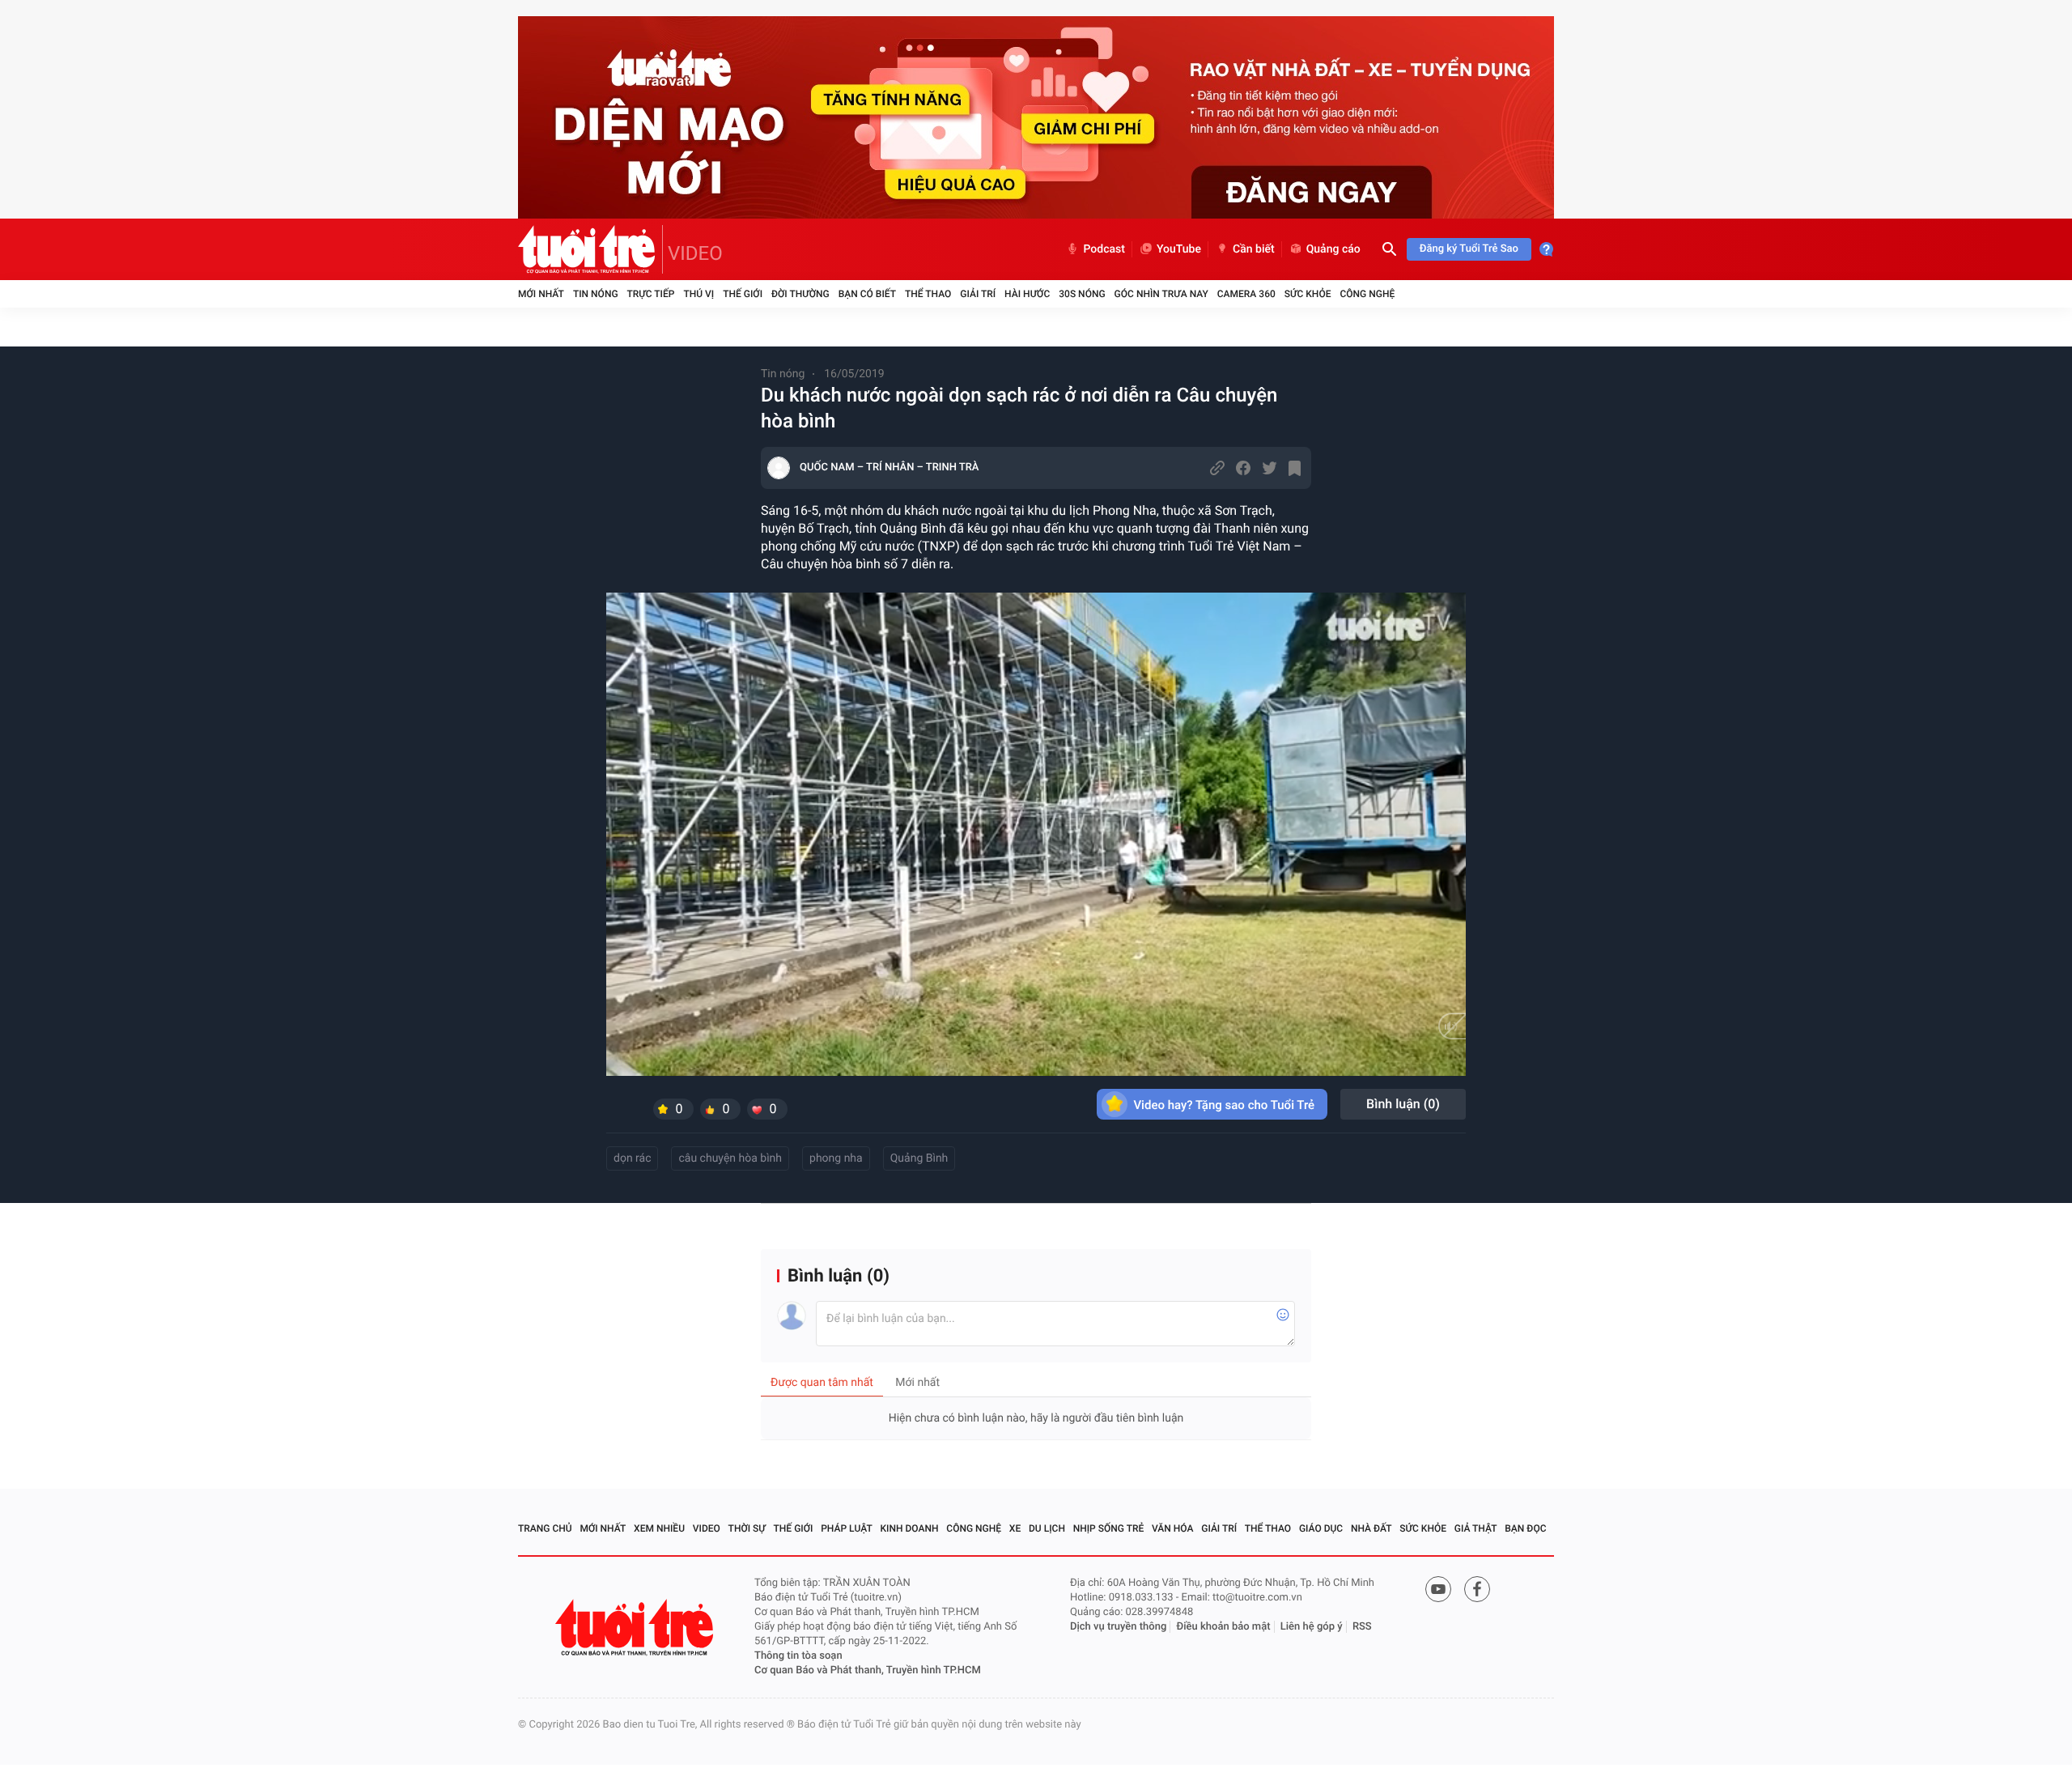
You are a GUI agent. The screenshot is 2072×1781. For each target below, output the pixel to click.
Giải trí (978, 294)
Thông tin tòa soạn (798, 1656)
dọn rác (632, 1158)
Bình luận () (1403, 1104)
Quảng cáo (1333, 249)
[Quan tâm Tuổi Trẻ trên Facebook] (1477, 1589)
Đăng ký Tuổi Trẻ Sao (1469, 249)
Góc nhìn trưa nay (1161, 294)
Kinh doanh (910, 1528)
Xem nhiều (659, 1528)
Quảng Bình (919, 1158)
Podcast (1104, 249)
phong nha (836, 1158)
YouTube (1179, 249)
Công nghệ (1367, 294)
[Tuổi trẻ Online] (636, 1628)
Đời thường (800, 294)
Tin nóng (596, 294)
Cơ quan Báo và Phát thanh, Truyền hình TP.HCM (868, 1670)
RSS (1362, 1627)
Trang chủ (545, 1528)
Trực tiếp (651, 294)
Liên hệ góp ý (1312, 1627)
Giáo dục (1321, 1528)
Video (707, 1528)
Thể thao (928, 294)
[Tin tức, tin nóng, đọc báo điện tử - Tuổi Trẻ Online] (590, 249)
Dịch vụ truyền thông (1118, 1627)
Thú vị (698, 294)
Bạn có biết (867, 294)
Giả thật (1476, 1528)
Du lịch (1047, 1528)
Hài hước (1027, 294)
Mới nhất (541, 294)
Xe (1015, 1528)
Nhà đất (1371, 1528)
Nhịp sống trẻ (1109, 1528)
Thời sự (747, 1528)
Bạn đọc (1525, 1528)
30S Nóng (1082, 294)
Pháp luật (847, 1528)
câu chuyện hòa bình (730, 1158)
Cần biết (1254, 249)
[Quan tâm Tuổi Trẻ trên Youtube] (1438, 1589)
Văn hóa (1173, 1528)
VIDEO (695, 253)
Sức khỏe (1308, 294)
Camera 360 (1246, 294)
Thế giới (743, 294)
